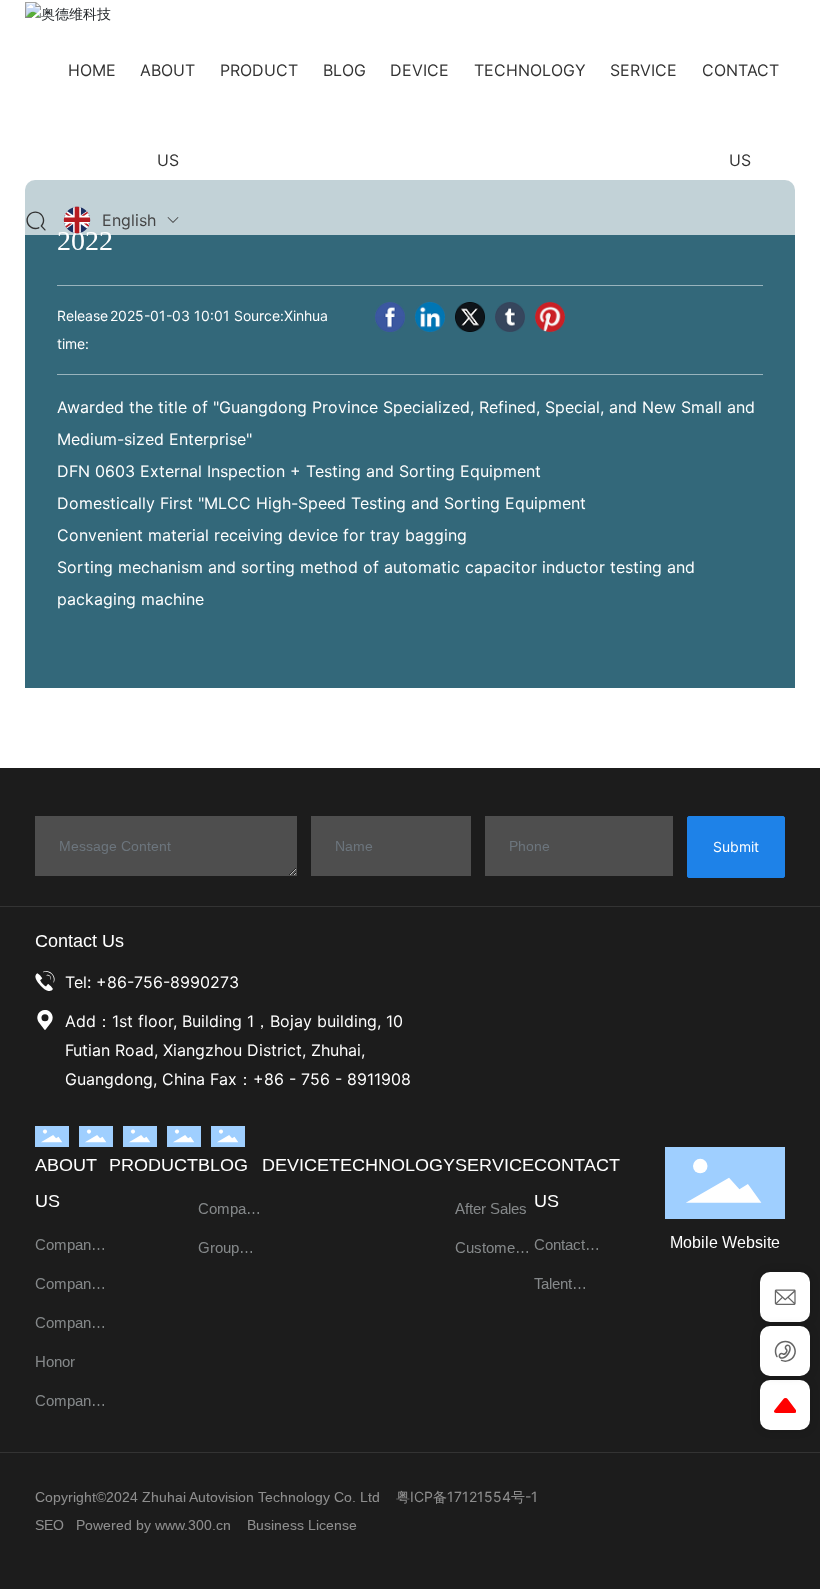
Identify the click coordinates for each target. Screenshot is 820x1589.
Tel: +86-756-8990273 (152, 982)
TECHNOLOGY (392, 1165)
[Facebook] (390, 317)
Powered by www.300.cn (153, 1525)
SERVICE (494, 1165)
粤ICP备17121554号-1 (467, 1496)
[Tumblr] (510, 317)
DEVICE (295, 1165)
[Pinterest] (550, 317)
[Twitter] (470, 317)
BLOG (223, 1165)
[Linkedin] (430, 317)
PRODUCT (153, 1165)
